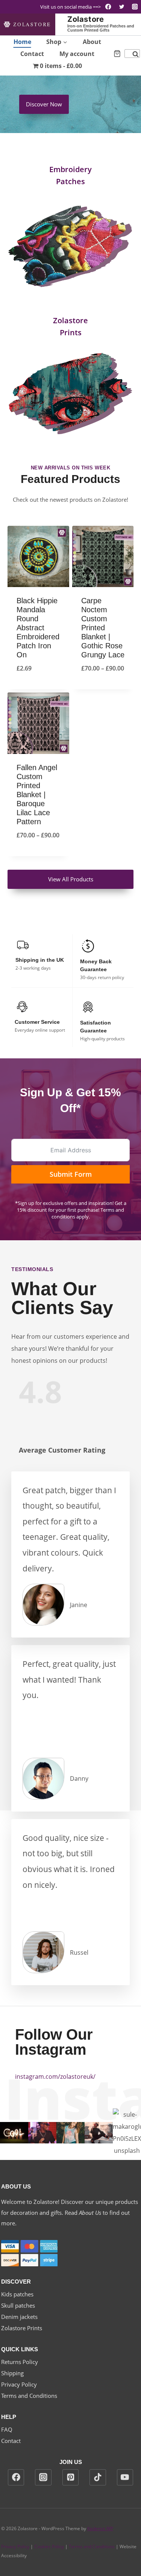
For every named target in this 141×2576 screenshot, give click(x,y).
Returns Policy (20, 2362)
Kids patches (17, 2294)
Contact (32, 54)
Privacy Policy (19, 2384)
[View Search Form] (132, 54)
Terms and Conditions (29, 2396)
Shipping (12, 2373)
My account (77, 54)
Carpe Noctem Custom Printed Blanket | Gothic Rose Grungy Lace (103, 628)
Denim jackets (19, 2317)
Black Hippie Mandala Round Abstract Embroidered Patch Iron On (38, 628)
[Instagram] (135, 7)
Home (22, 42)
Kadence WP (100, 2528)
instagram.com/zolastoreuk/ (55, 2077)
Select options (103, 688)
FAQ (7, 2429)
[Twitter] (122, 7)
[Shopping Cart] (117, 54)
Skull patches (18, 2305)
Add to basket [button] (38, 688)
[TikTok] (98, 2478)
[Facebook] (108, 7)
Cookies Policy (49, 2546)
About (92, 42)
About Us (90, 2213)
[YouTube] (125, 2478)
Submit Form (71, 1174)
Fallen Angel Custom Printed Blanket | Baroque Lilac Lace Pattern (37, 795)
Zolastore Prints (22, 2328)
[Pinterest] (71, 2478)
